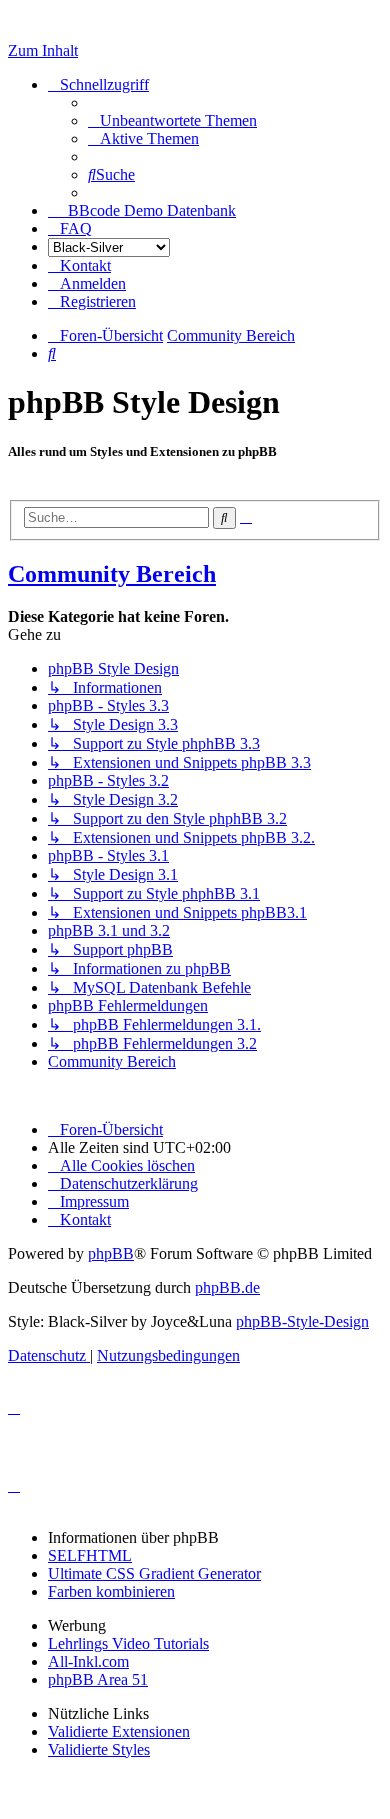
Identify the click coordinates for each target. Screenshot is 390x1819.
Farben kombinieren (111, 1591)
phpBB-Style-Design (302, 1321)
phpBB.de (227, 1287)
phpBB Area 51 (98, 1679)
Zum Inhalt (43, 50)
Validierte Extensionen (119, 1731)
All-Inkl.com (88, 1661)
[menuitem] (172, 120)
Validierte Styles (99, 1749)
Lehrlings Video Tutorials (128, 1643)
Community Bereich (112, 574)
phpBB (111, 1253)
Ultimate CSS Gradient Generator (154, 1573)
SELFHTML (90, 1555)
